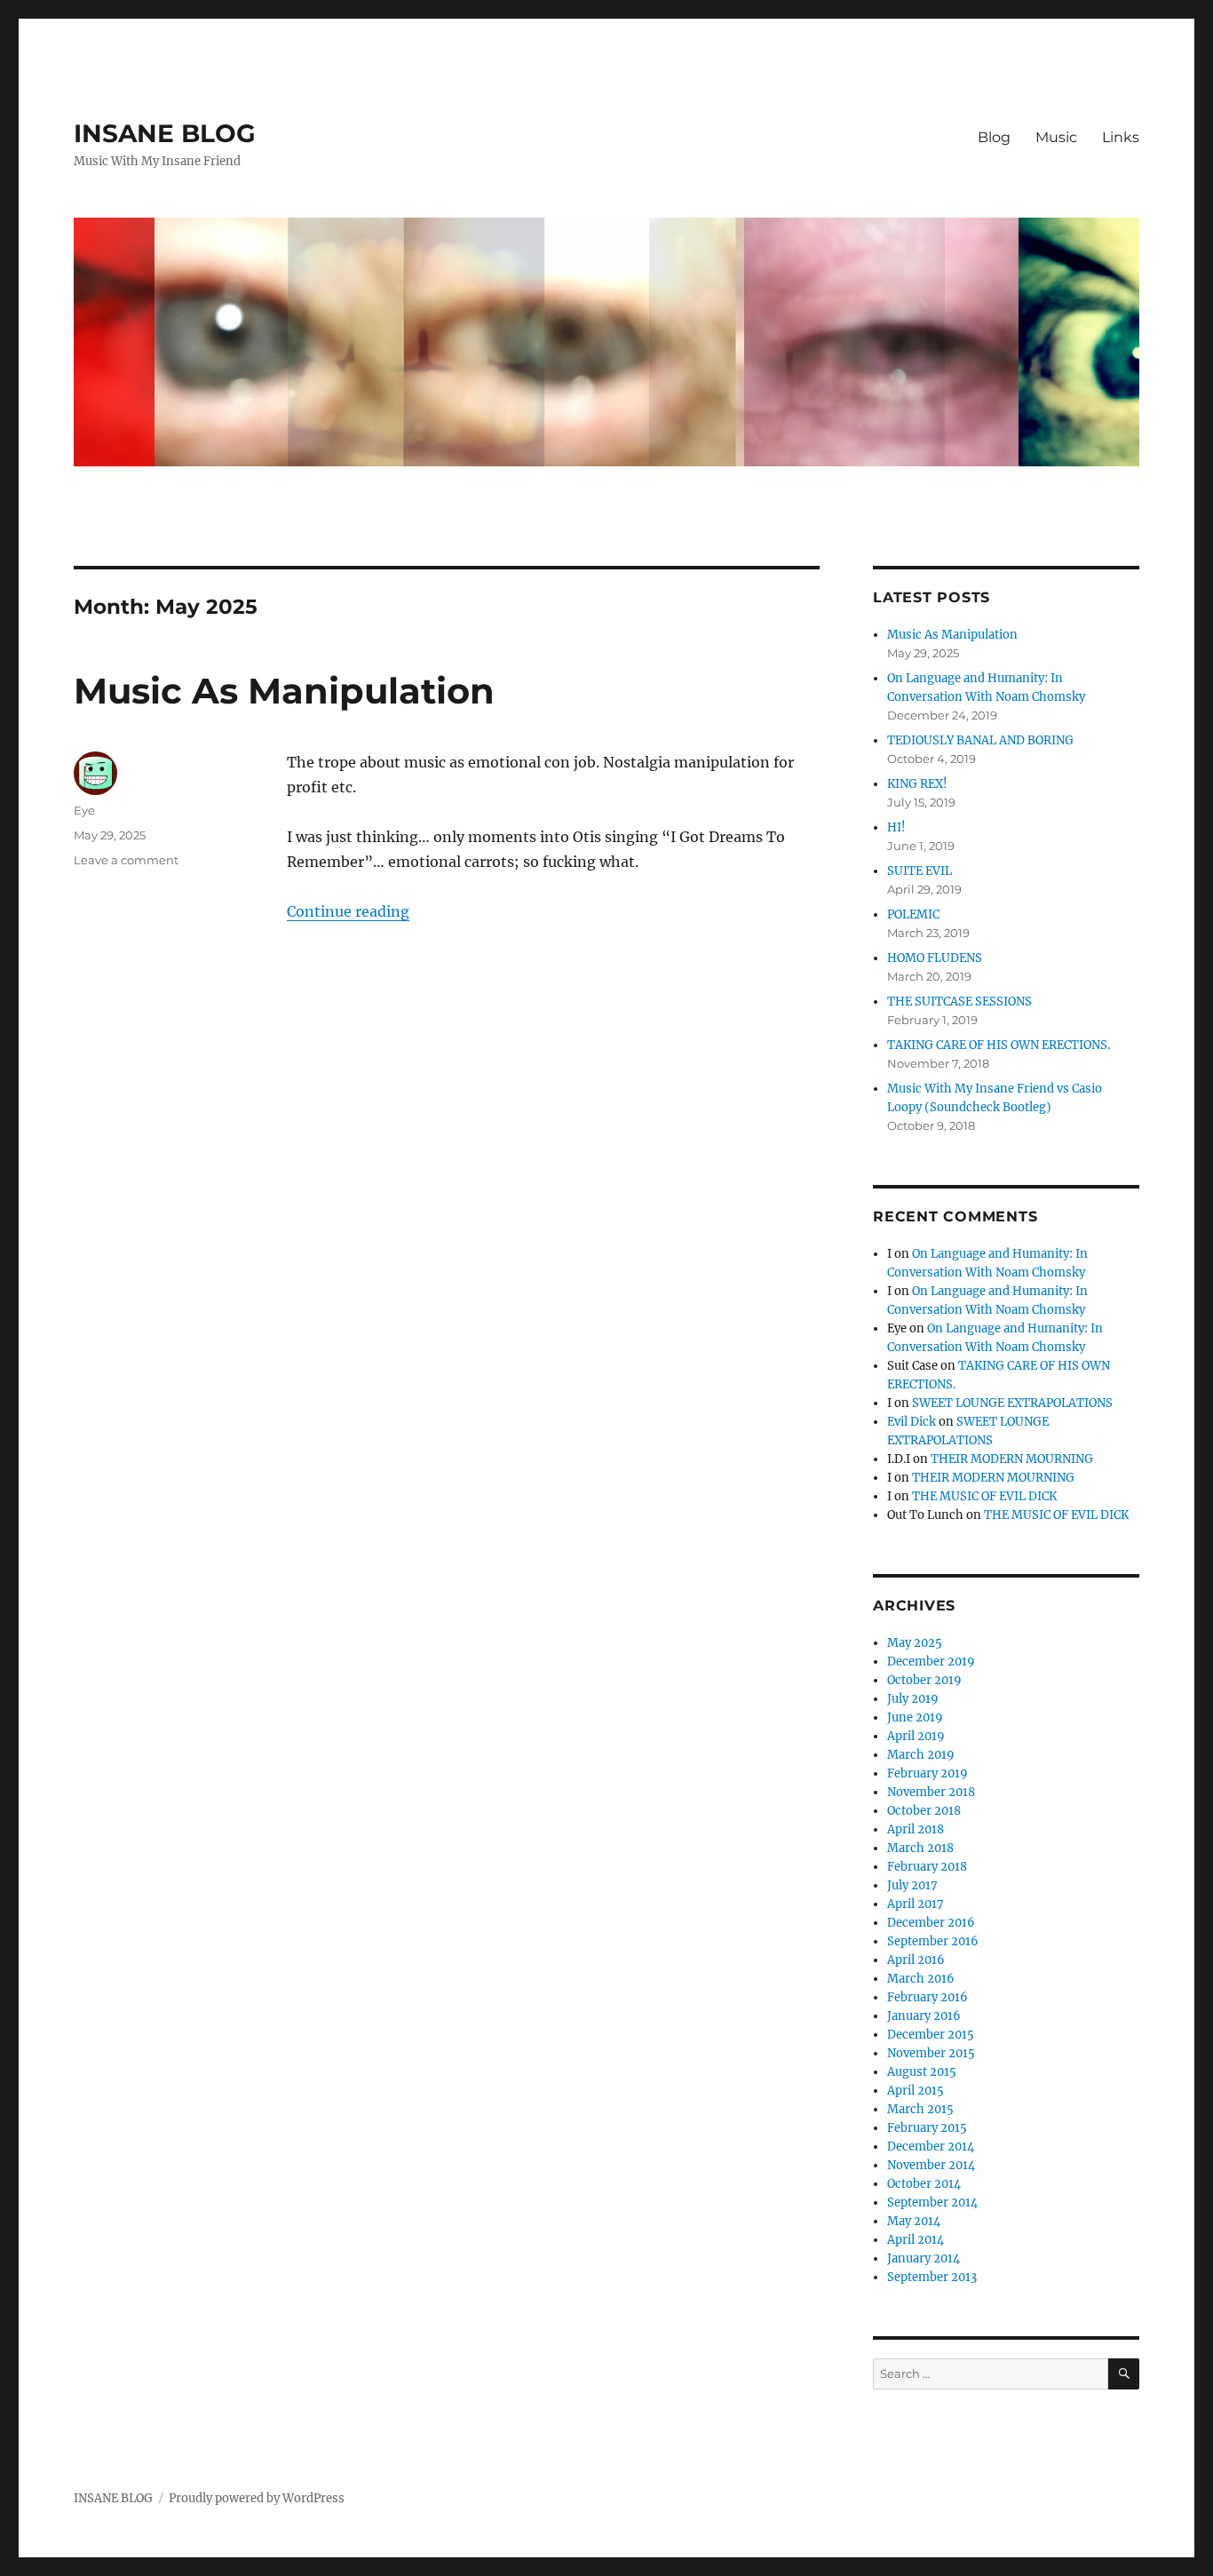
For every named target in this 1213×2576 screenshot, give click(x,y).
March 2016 (921, 1979)
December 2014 (931, 2147)
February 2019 (928, 1773)
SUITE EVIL (920, 871)
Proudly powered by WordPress (257, 2498)
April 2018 (916, 1829)
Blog (994, 137)
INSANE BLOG (165, 133)
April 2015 (916, 2091)
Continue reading (348, 911)
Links (1121, 137)
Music (1056, 137)
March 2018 (920, 1848)
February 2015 (927, 2128)
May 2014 (914, 2221)
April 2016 (916, 1960)
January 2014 (924, 2258)
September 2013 (932, 2277)
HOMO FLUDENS (935, 958)
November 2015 (931, 2053)
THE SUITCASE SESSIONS (959, 1002)
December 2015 (931, 2035)
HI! (896, 827)
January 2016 (924, 2016)
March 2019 (921, 1755)
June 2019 (915, 1717)
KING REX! (917, 784)
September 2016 (933, 1941)
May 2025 (915, 1643)
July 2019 (913, 1699)
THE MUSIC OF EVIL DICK (984, 1496)
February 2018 (927, 1867)
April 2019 (916, 1736)
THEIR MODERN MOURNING (1012, 1459)
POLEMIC (913, 914)
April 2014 (916, 2240)
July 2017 (912, 1885)
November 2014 (931, 2165)
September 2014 (932, 2202)
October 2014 (924, 2184)
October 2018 (924, 1811)
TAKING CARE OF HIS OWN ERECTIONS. (999, 1045)
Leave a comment (126, 860)
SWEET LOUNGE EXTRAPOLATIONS (1012, 1403)
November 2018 (931, 1792)
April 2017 (916, 1904)
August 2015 (922, 2072)
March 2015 (920, 2109)
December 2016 (931, 1923)
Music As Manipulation (284, 691)
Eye (84, 810)
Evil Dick (912, 1422)
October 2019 (924, 1680)
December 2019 (931, 1662)
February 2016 (928, 1997)
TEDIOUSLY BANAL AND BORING (980, 740)
